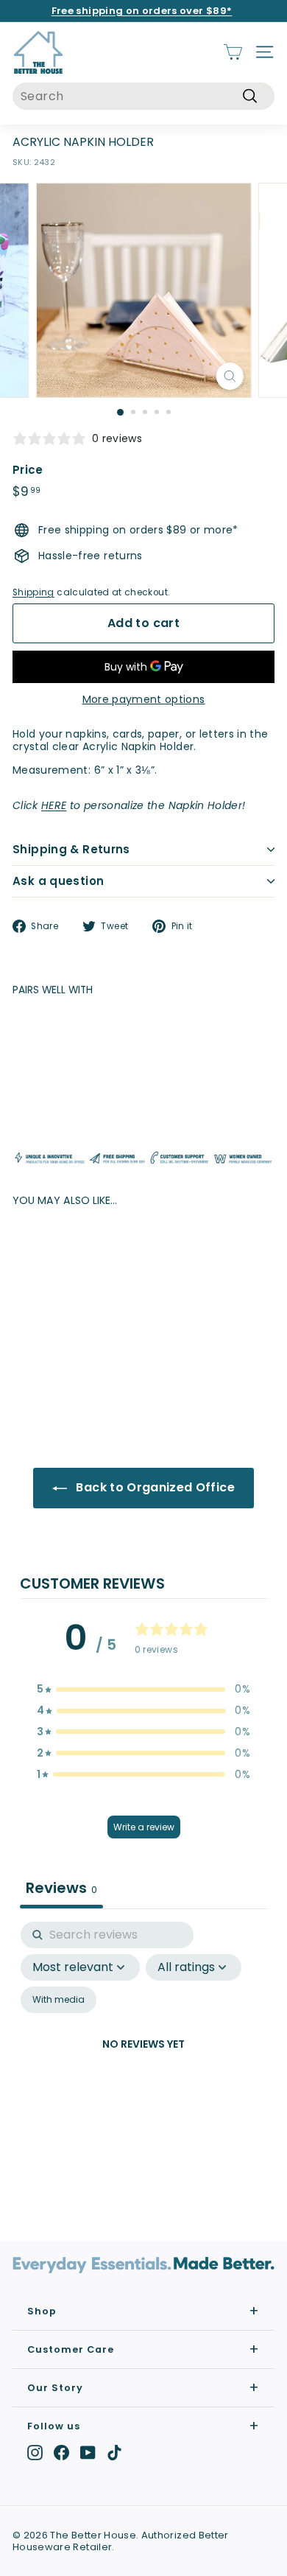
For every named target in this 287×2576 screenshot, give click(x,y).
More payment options (144, 700)
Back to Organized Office (154, 1487)
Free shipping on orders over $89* (142, 11)
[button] (143, 1689)
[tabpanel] (143, 2062)
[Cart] (233, 52)
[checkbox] (59, 2000)
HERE (54, 805)
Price (28, 470)
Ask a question (58, 881)
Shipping (33, 592)
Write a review (144, 1827)
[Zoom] (229, 376)
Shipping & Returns (71, 849)
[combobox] (143, 96)
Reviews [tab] (61, 1888)
